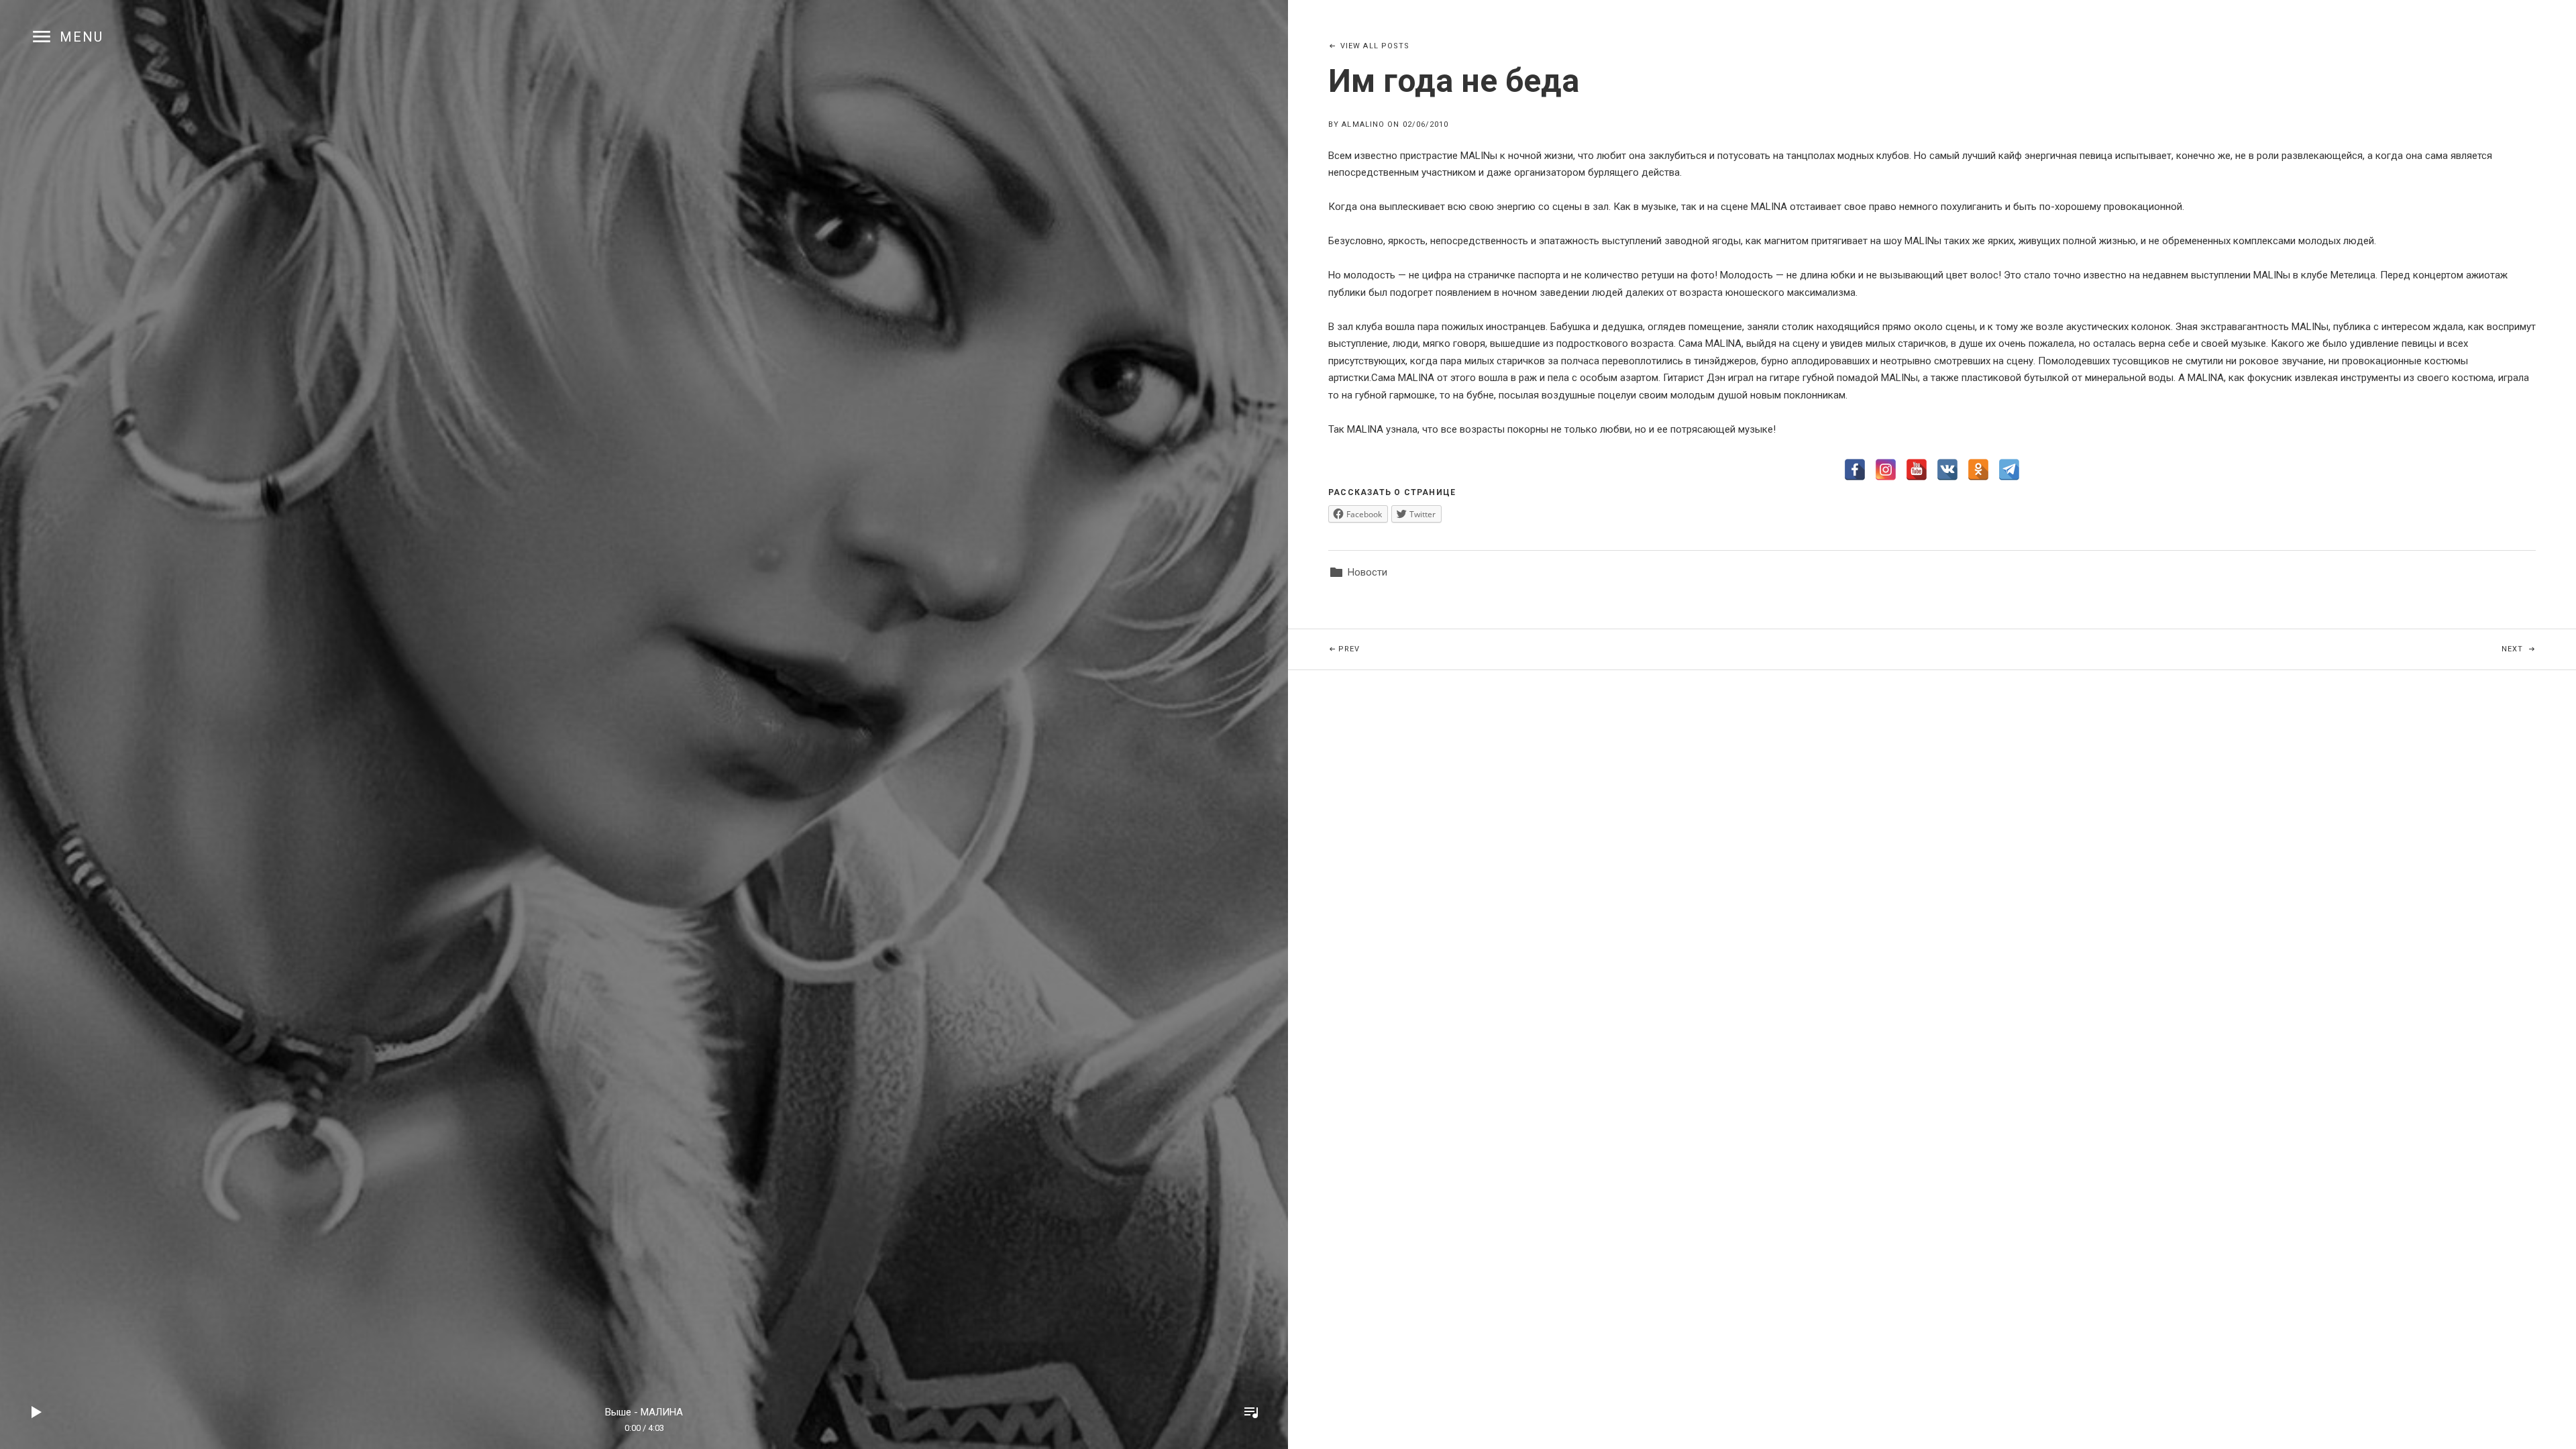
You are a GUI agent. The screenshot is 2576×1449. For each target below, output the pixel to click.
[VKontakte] (1947, 470)
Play (37, 1412)
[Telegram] (2009, 470)
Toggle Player (1251, 1412)
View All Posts (1375, 46)
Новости (1367, 572)
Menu (82, 37)
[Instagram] (1886, 470)
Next (2539, 649)
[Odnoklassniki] (1978, 470)
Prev (1507, 649)
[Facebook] (1855, 470)
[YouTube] (1917, 470)
